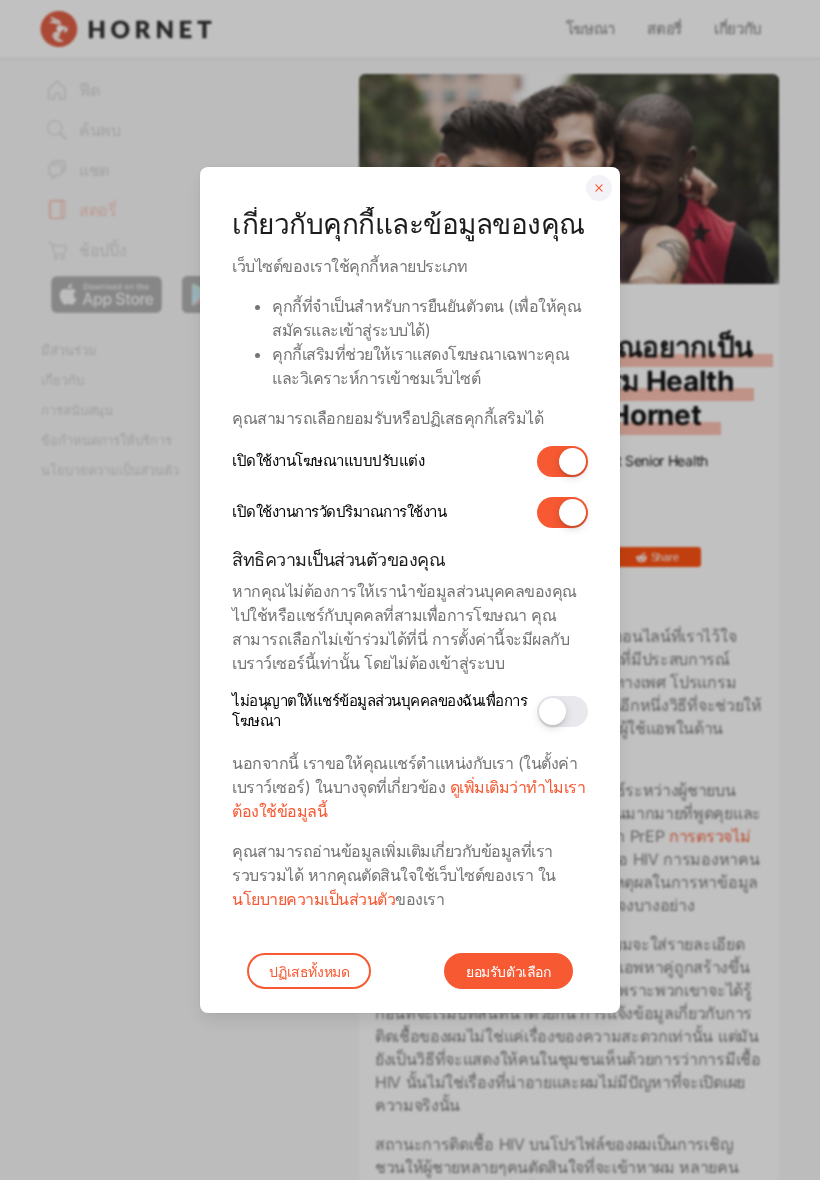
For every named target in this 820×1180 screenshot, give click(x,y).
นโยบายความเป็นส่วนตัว (313, 899)
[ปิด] (599, 188)
